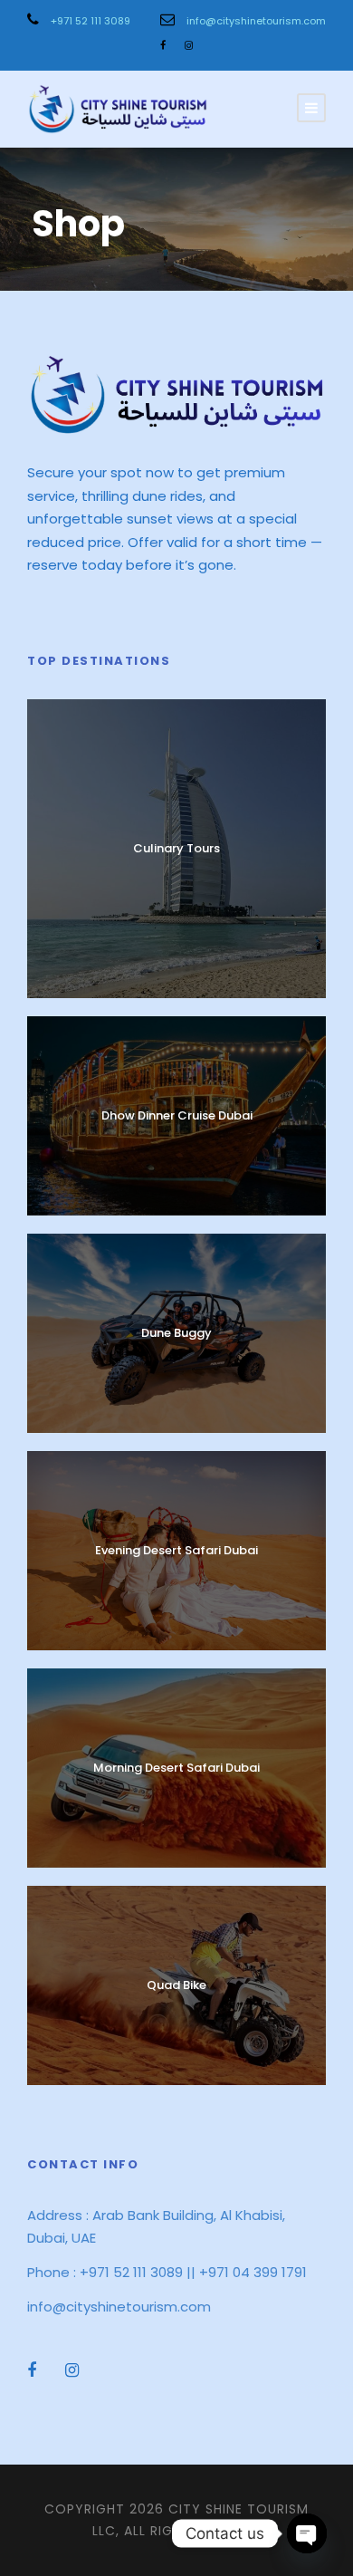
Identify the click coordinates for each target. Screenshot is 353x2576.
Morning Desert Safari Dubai (176, 1768)
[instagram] (189, 45)
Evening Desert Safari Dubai (176, 1550)
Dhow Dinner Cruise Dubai (177, 1115)
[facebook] (163, 45)
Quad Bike (176, 1985)
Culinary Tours (176, 848)
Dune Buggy (176, 1333)
